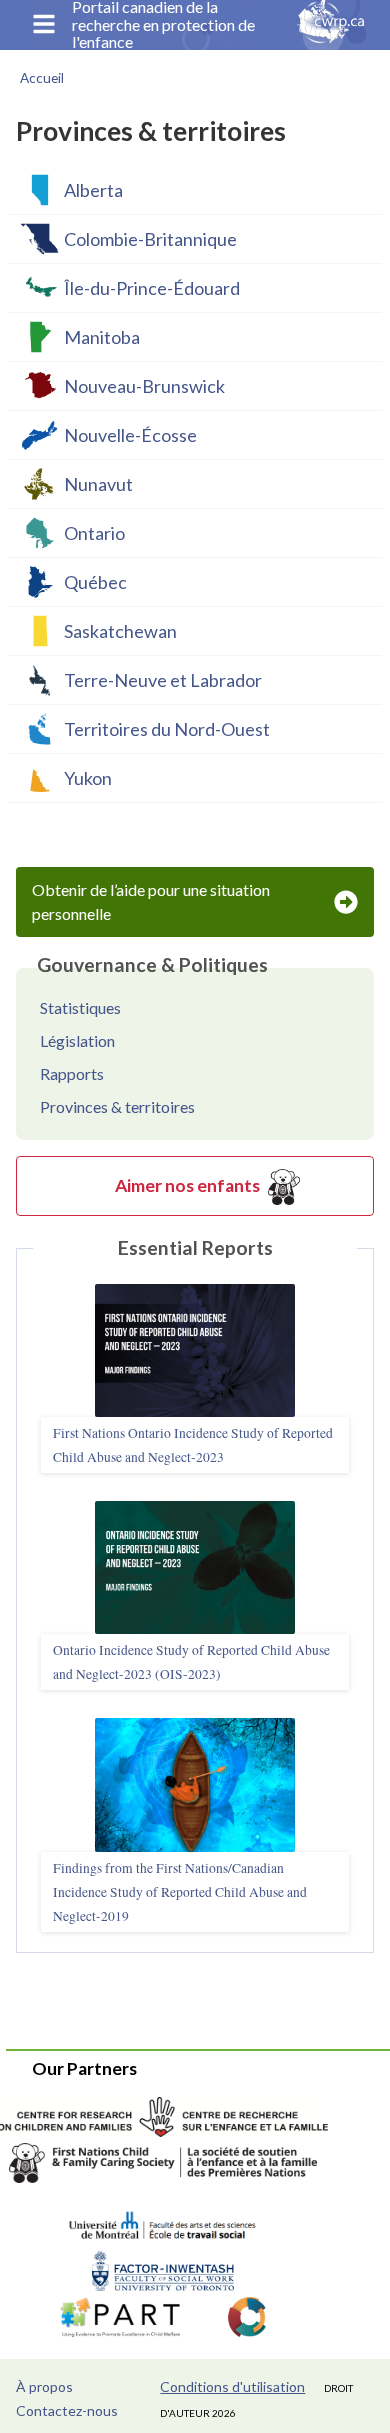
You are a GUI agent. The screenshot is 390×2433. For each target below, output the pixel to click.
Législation (77, 1040)
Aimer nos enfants (187, 1185)
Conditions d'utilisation (232, 2386)
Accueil (42, 78)
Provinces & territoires (117, 1106)
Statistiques (80, 1007)
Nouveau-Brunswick (144, 386)
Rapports (72, 1073)
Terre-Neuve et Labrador (163, 680)
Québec (95, 582)
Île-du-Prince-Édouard (152, 288)
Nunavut (98, 484)
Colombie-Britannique (150, 239)
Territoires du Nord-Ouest (167, 729)
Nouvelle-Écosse (130, 435)
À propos (44, 2386)
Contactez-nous (67, 2410)
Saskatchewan (120, 631)
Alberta (93, 190)
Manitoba (102, 337)
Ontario (94, 533)
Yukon (88, 778)
